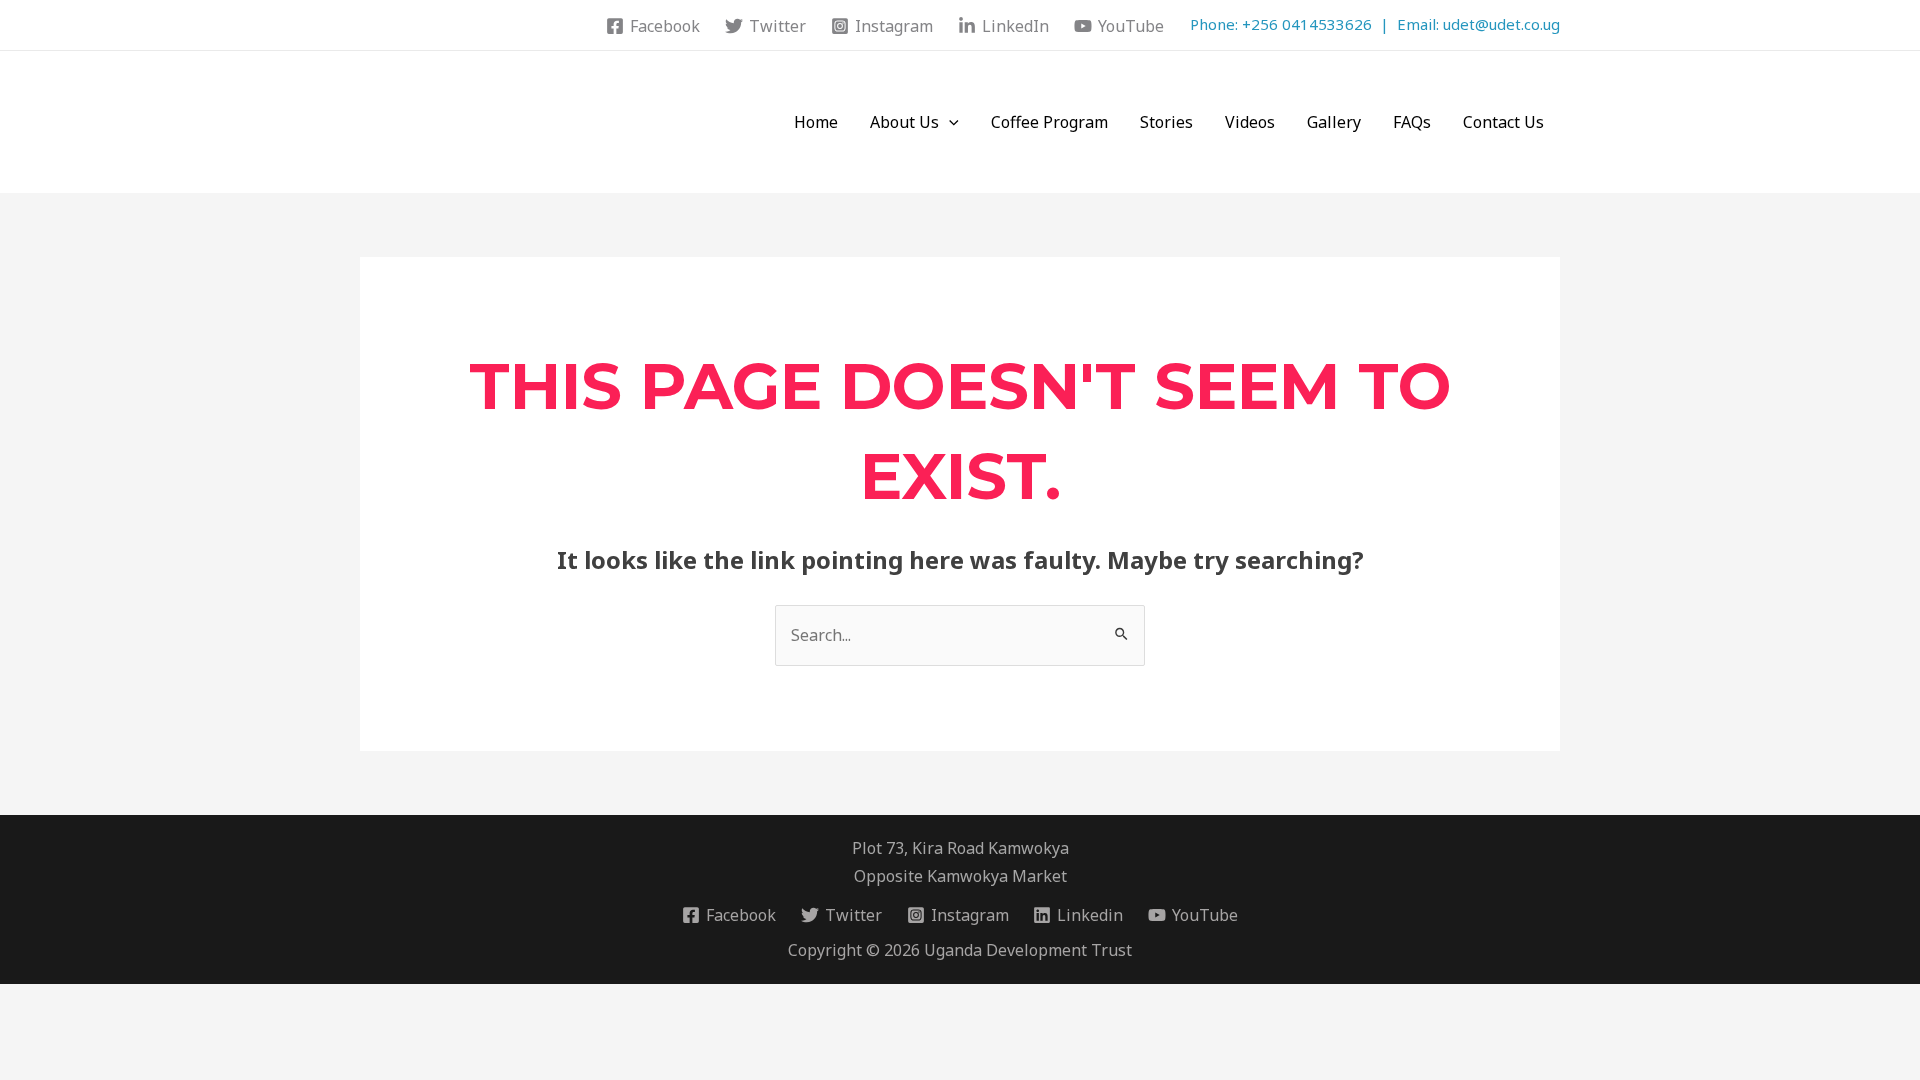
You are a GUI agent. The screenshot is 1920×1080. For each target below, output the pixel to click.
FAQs (1412, 122)
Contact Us (1503, 122)
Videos (1250, 122)
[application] (949, 122)
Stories (1166, 122)
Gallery (1334, 122)
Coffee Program (1049, 122)
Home (816, 122)
